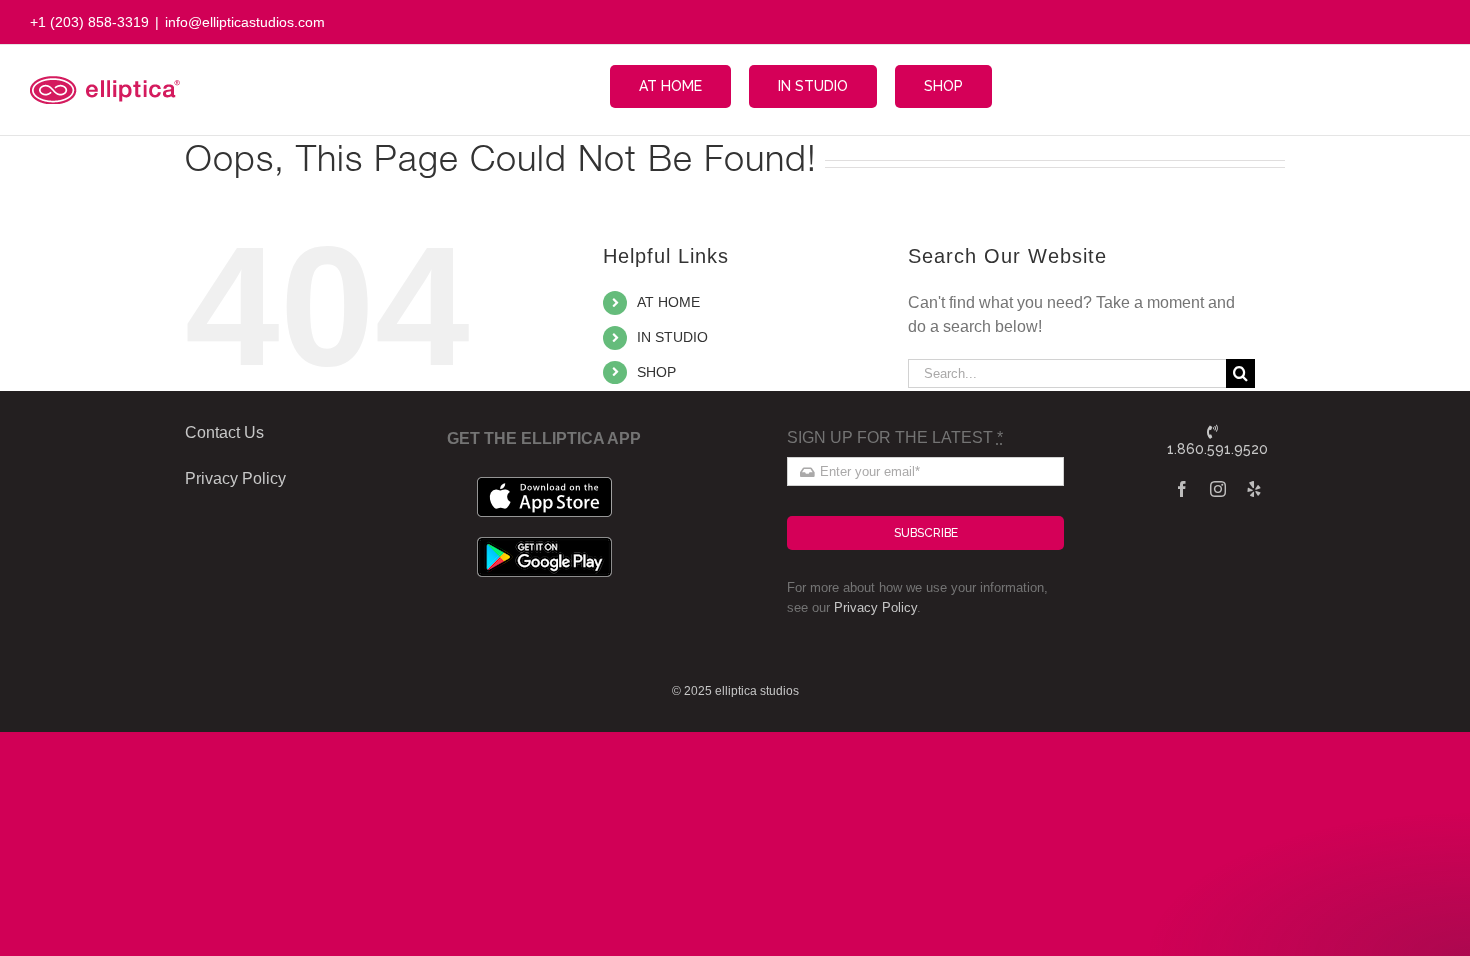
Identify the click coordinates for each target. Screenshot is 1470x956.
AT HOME (668, 302)
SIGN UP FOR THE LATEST (895, 437)
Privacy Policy (875, 607)
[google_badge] (544, 544)
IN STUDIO (672, 337)
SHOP (656, 372)
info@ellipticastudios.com (245, 22)
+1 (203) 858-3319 (89, 22)
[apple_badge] (544, 484)
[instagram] (1218, 489)
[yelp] (1254, 489)
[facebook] (1182, 489)
